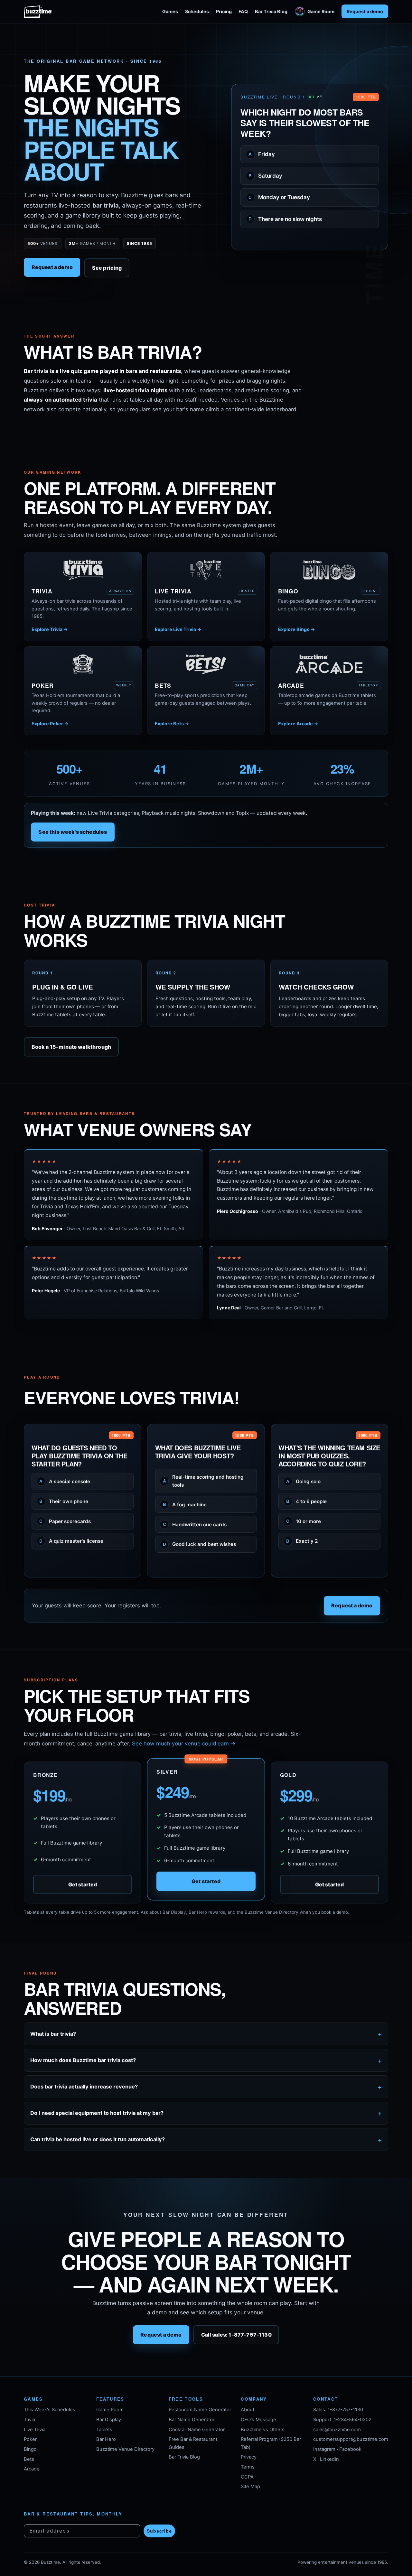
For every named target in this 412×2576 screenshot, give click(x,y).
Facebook (350, 2449)
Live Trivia (35, 2430)
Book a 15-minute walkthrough (71, 1046)
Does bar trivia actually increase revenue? (84, 2087)
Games (170, 11)
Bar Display (109, 2420)
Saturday (265, 176)
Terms (248, 2467)
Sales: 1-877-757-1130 (338, 2410)
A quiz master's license (71, 1541)
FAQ (243, 11)
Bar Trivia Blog (271, 11)
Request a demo (365, 11)
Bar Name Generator (192, 2420)
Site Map (250, 2487)
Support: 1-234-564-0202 (342, 2420)
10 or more (304, 1521)
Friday (262, 154)
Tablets (104, 2430)
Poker (30, 2439)
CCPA (247, 2477)
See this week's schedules (73, 832)
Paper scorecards (65, 1521)
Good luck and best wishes (200, 1544)
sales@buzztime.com (337, 2430)
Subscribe (159, 2531)
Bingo (30, 2449)
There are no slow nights (285, 219)
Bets (29, 2459)
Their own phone (64, 1501)
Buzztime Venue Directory (125, 2449)
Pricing (224, 11)
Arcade (32, 2469)
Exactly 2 (302, 1541)
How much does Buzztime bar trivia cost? (83, 2060)
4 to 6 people (306, 1501)
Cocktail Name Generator (197, 2430)
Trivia (29, 2420)
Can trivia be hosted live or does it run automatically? (98, 2139)
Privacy (249, 2457)
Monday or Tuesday (279, 197)
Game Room (321, 11)
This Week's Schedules (50, 2410)
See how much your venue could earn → (184, 1744)
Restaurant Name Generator (200, 2410)
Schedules (197, 11)
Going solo (303, 1481)
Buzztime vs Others (263, 2430)
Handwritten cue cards (195, 1524)
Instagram (324, 2449)
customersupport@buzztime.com (351, 2439)
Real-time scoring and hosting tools (203, 1481)
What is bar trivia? (53, 2034)
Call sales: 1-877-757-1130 (236, 2335)
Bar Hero (106, 2439)
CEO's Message (258, 2420)
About (248, 2410)
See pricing (107, 268)
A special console (65, 1481)
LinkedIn (329, 2459)
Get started (83, 1884)
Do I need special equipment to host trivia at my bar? (97, 2113)
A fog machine (185, 1504)
